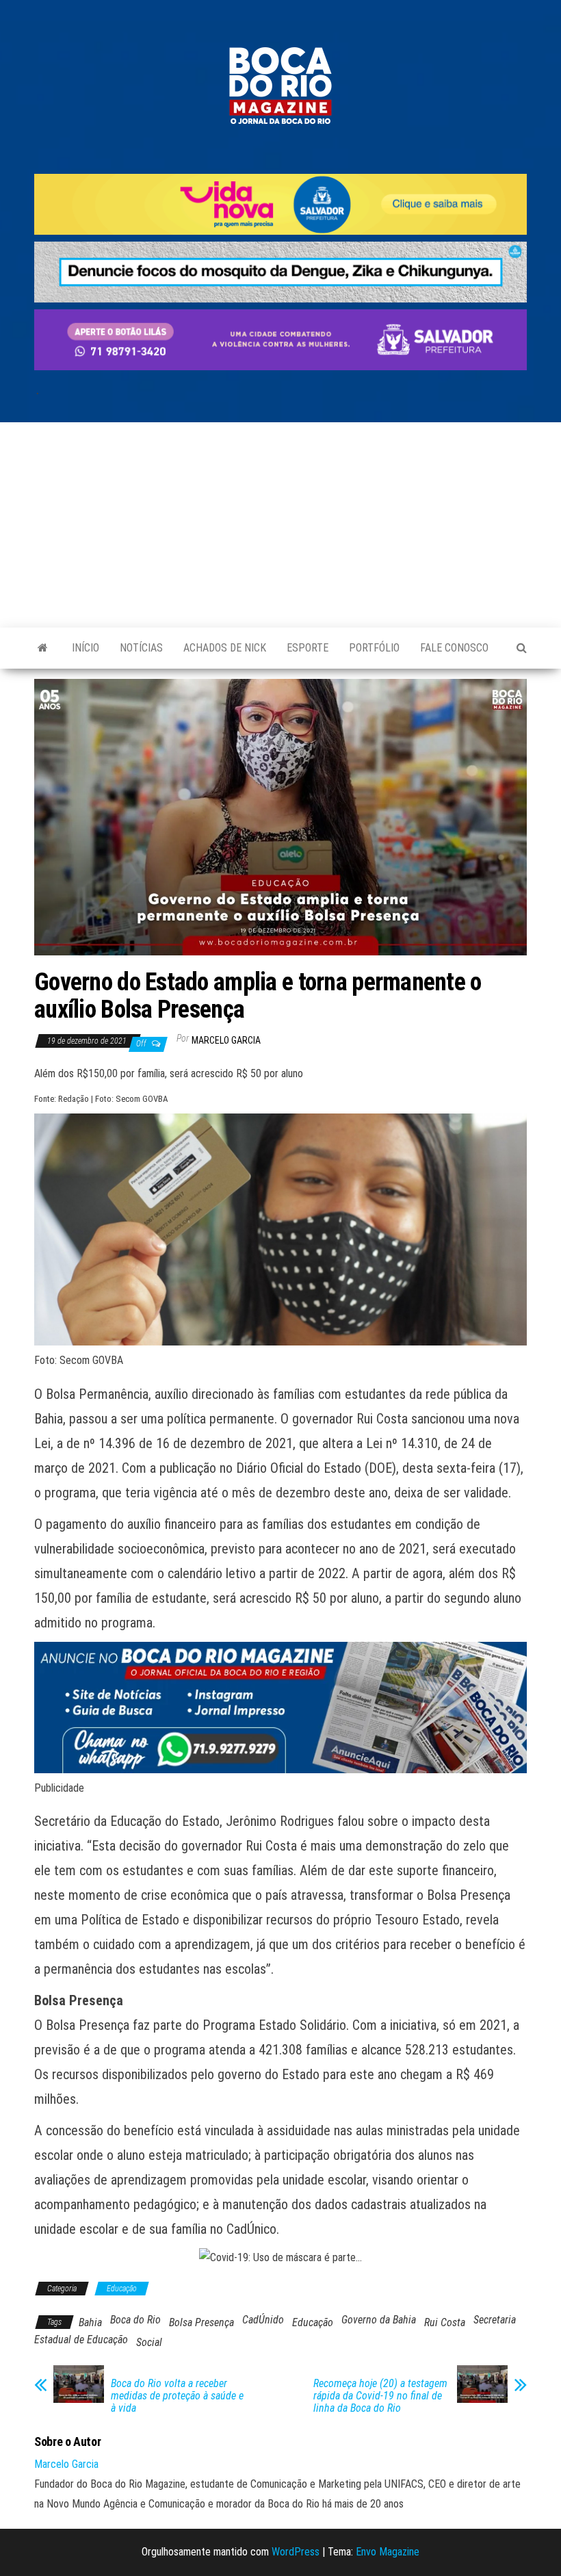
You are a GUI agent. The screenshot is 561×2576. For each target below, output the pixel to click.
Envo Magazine (388, 2552)
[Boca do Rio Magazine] (43, 648)
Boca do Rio (135, 2320)
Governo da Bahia (379, 2320)
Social (149, 2342)
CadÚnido (263, 2320)
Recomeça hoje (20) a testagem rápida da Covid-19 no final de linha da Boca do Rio (380, 2396)
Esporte (308, 648)
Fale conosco (454, 648)
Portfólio (374, 648)
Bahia (90, 2322)
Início (86, 648)
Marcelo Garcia (226, 1040)
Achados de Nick (225, 648)
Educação (122, 2289)
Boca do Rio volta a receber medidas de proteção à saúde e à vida (177, 2396)
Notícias (141, 648)
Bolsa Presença (201, 2322)
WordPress (296, 2552)
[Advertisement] (280, 525)
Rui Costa (445, 2322)
